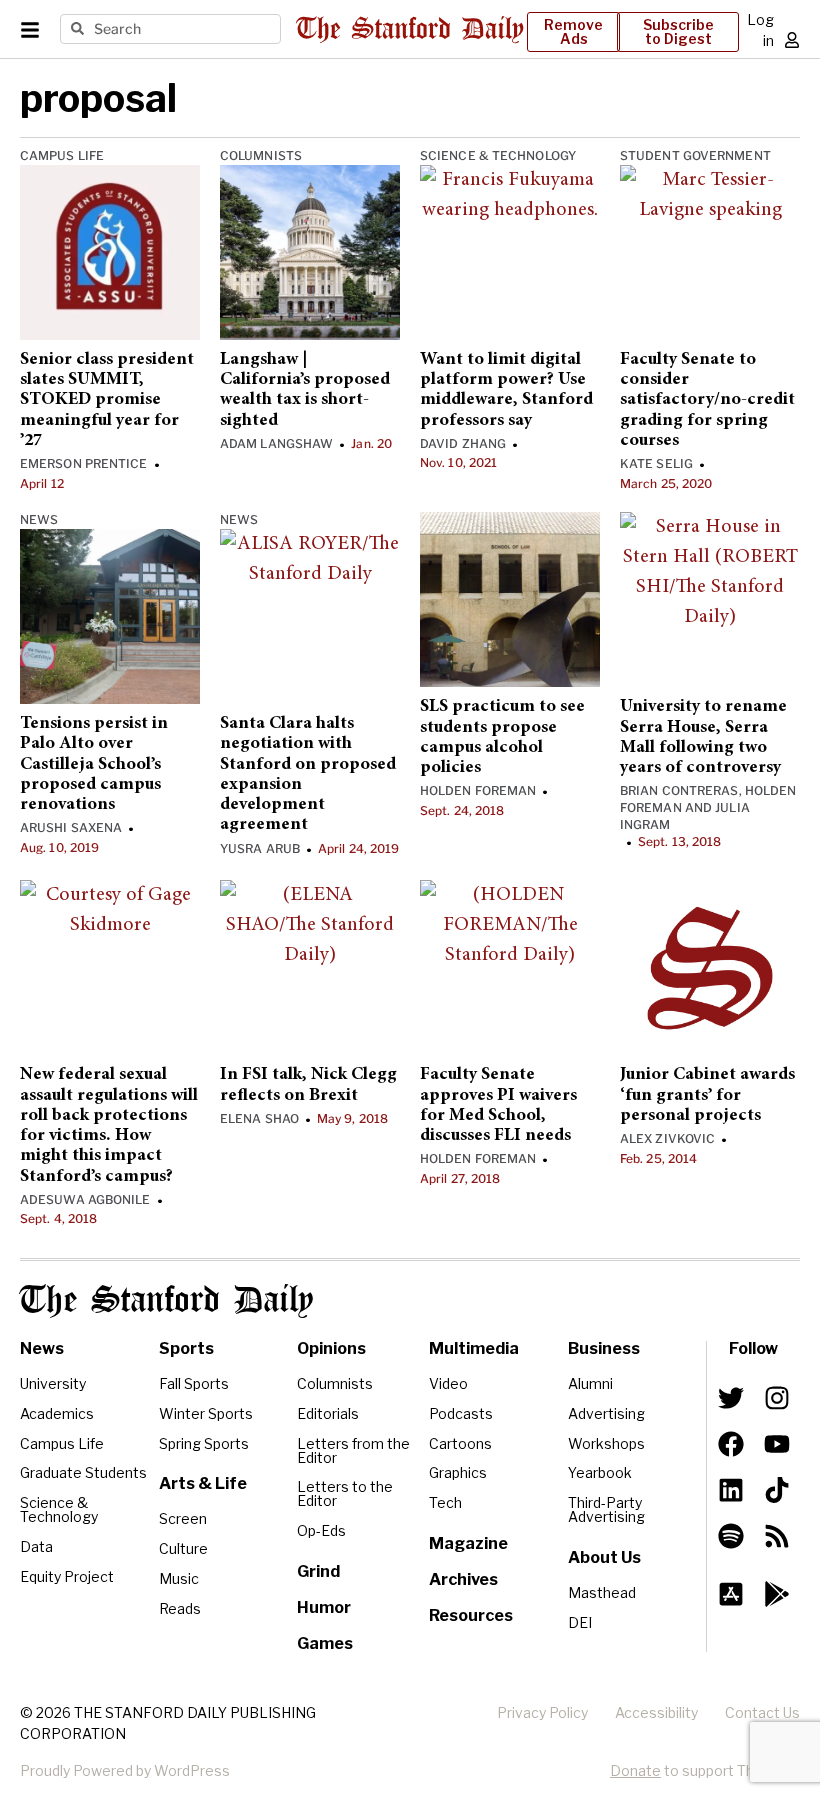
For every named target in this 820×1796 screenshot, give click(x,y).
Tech (445, 1502)
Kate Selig (656, 463)
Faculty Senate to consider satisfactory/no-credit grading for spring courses (707, 400)
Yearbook (600, 1472)
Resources (471, 1615)
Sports (186, 1348)
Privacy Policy (542, 1712)
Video (448, 1383)
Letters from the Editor (353, 1450)
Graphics (458, 1472)
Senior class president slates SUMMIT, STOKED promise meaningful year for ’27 (107, 400)
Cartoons (460, 1443)
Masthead (602, 1592)
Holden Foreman (478, 790)
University (53, 1383)
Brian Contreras (679, 790)
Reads (180, 1608)
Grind (318, 1571)
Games (325, 1643)
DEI (580, 1622)
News (39, 519)
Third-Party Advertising (606, 1509)
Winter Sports (206, 1413)
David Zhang (463, 443)
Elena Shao (259, 1118)
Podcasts (461, 1413)
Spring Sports (204, 1443)
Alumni (590, 1383)
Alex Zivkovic (667, 1138)
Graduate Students (83, 1472)
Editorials (328, 1413)
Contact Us (762, 1712)
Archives (463, 1579)
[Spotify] (731, 1536)
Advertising (606, 1413)
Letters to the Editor (345, 1493)
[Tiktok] (777, 1490)
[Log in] (792, 40)
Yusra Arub (260, 848)
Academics (57, 1413)
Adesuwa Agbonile (85, 1199)
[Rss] (777, 1536)
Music (179, 1578)
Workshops (606, 1443)
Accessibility (656, 1712)
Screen (183, 1518)
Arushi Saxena (71, 827)
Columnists (261, 155)
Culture (183, 1548)
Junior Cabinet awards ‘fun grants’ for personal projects (707, 1095)
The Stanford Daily (166, 1301)
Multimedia (474, 1348)
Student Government (695, 155)
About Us (604, 1557)
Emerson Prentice (84, 463)
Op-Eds (321, 1530)
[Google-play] (777, 1594)
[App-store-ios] (731, 1594)
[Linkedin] (731, 1490)
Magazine (468, 1543)
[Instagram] (777, 1398)
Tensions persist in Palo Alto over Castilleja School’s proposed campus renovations (94, 764)
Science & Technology (498, 155)
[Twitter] (731, 1398)
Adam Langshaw (276, 443)
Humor (324, 1607)
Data (36, 1546)
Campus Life (62, 155)
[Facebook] (731, 1444)
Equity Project (67, 1576)
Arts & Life (203, 1483)
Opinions (331, 1348)
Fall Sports (194, 1383)
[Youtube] (777, 1444)
